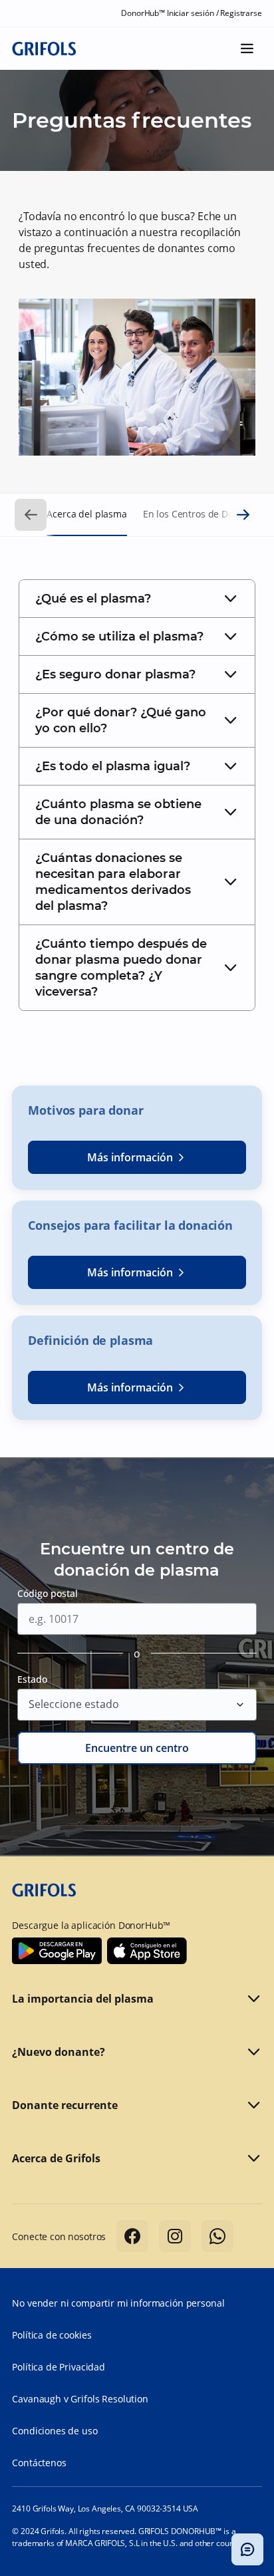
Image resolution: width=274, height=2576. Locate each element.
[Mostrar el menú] (247, 49)
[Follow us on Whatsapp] (217, 2236)
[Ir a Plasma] (44, 48)
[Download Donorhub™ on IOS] (147, 1951)
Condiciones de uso (55, 2431)
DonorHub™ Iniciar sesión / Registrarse (191, 13)
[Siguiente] (243, 515)
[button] (137, 599)
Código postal (48, 1593)
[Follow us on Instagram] (175, 2236)
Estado (32, 1679)
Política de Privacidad (59, 2367)
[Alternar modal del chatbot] (247, 2549)
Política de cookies (52, 2335)
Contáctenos (39, 2463)
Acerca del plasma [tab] (86, 514)
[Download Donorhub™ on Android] (57, 1951)
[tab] (137, 599)
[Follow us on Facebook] (132, 2236)
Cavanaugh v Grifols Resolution (80, 2399)
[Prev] (31, 515)
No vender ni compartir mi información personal (118, 2303)
